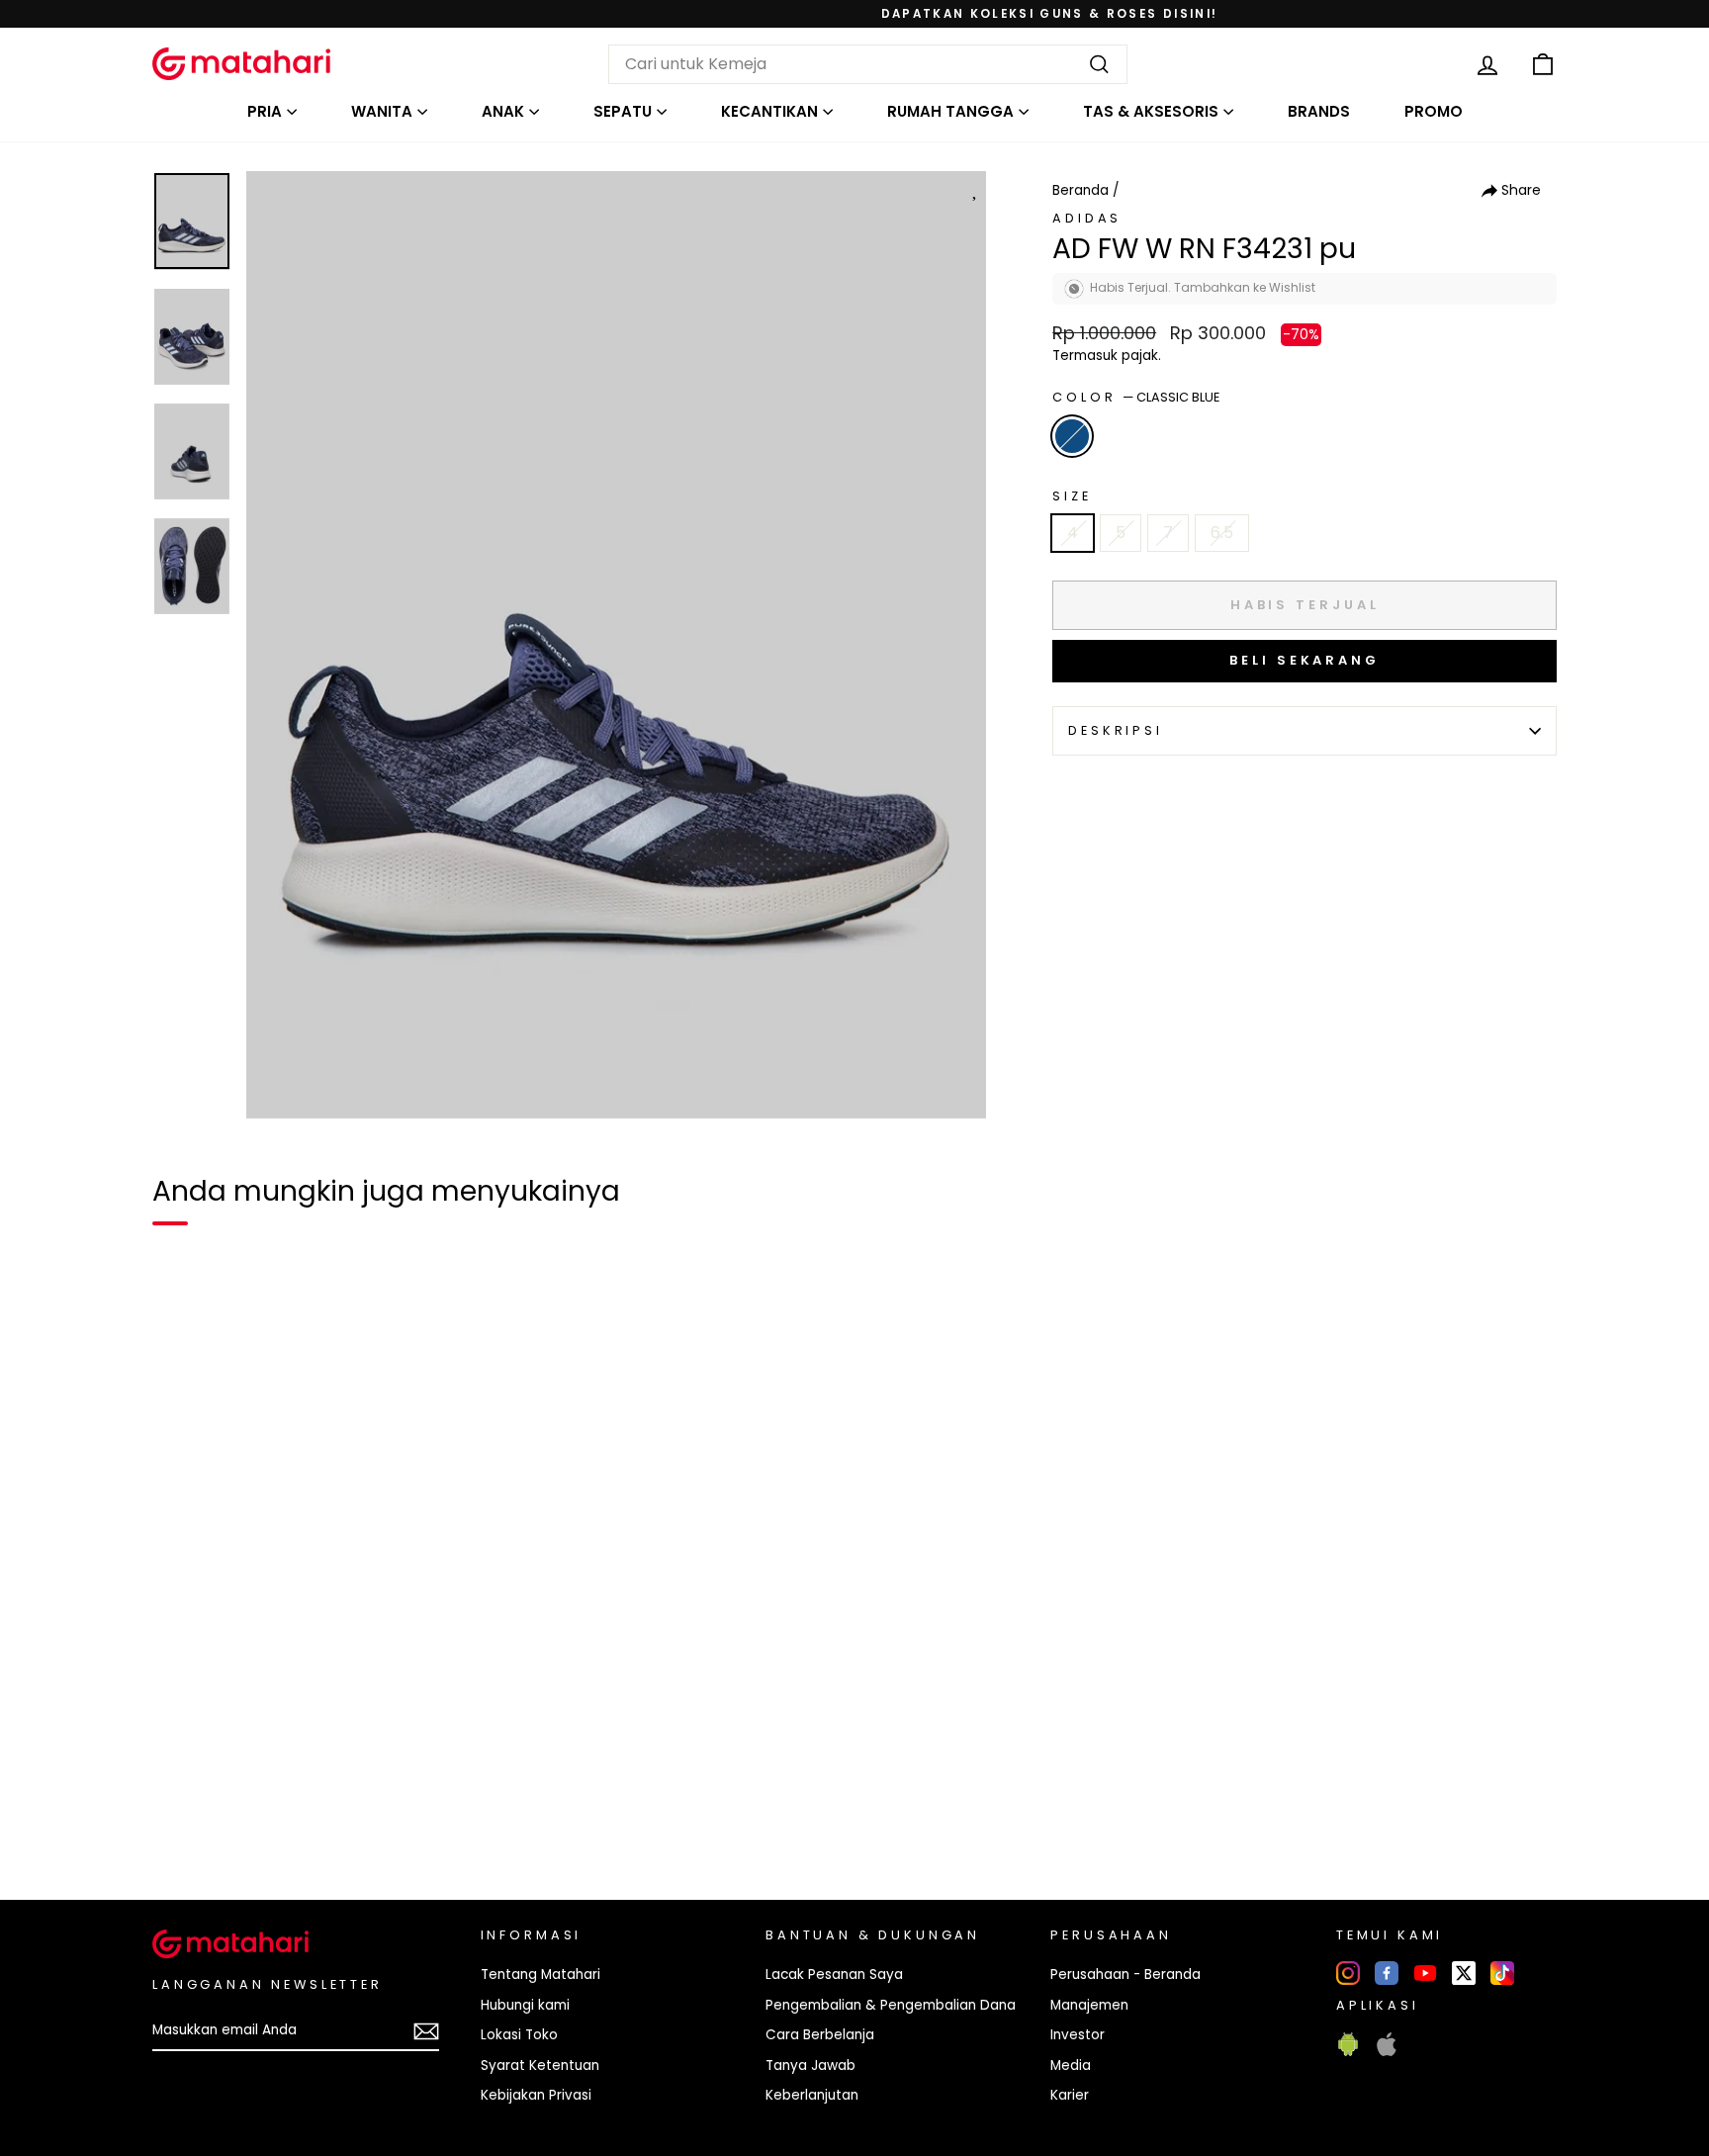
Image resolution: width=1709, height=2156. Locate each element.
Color (1136, 397)
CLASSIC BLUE (1072, 436)
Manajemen (1089, 2005)
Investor (1078, 2035)
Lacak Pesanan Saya (834, 1975)
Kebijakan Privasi (536, 2095)
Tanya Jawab (810, 2066)
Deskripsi (1116, 730)
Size (1072, 496)
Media (1071, 2066)
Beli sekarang (1304, 660)
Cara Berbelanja (820, 2035)
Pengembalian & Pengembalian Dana (891, 2005)
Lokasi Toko (519, 2035)
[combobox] (868, 64)
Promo (1434, 111)
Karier (1070, 2095)
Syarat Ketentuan (540, 2066)
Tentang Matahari (540, 1975)
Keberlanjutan (812, 2095)
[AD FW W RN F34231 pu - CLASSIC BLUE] (180, 1817)
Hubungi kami (525, 2005)
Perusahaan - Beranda (1125, 1975)
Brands (1319, 111)
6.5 (1222, 533)
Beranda (1080, 190)
